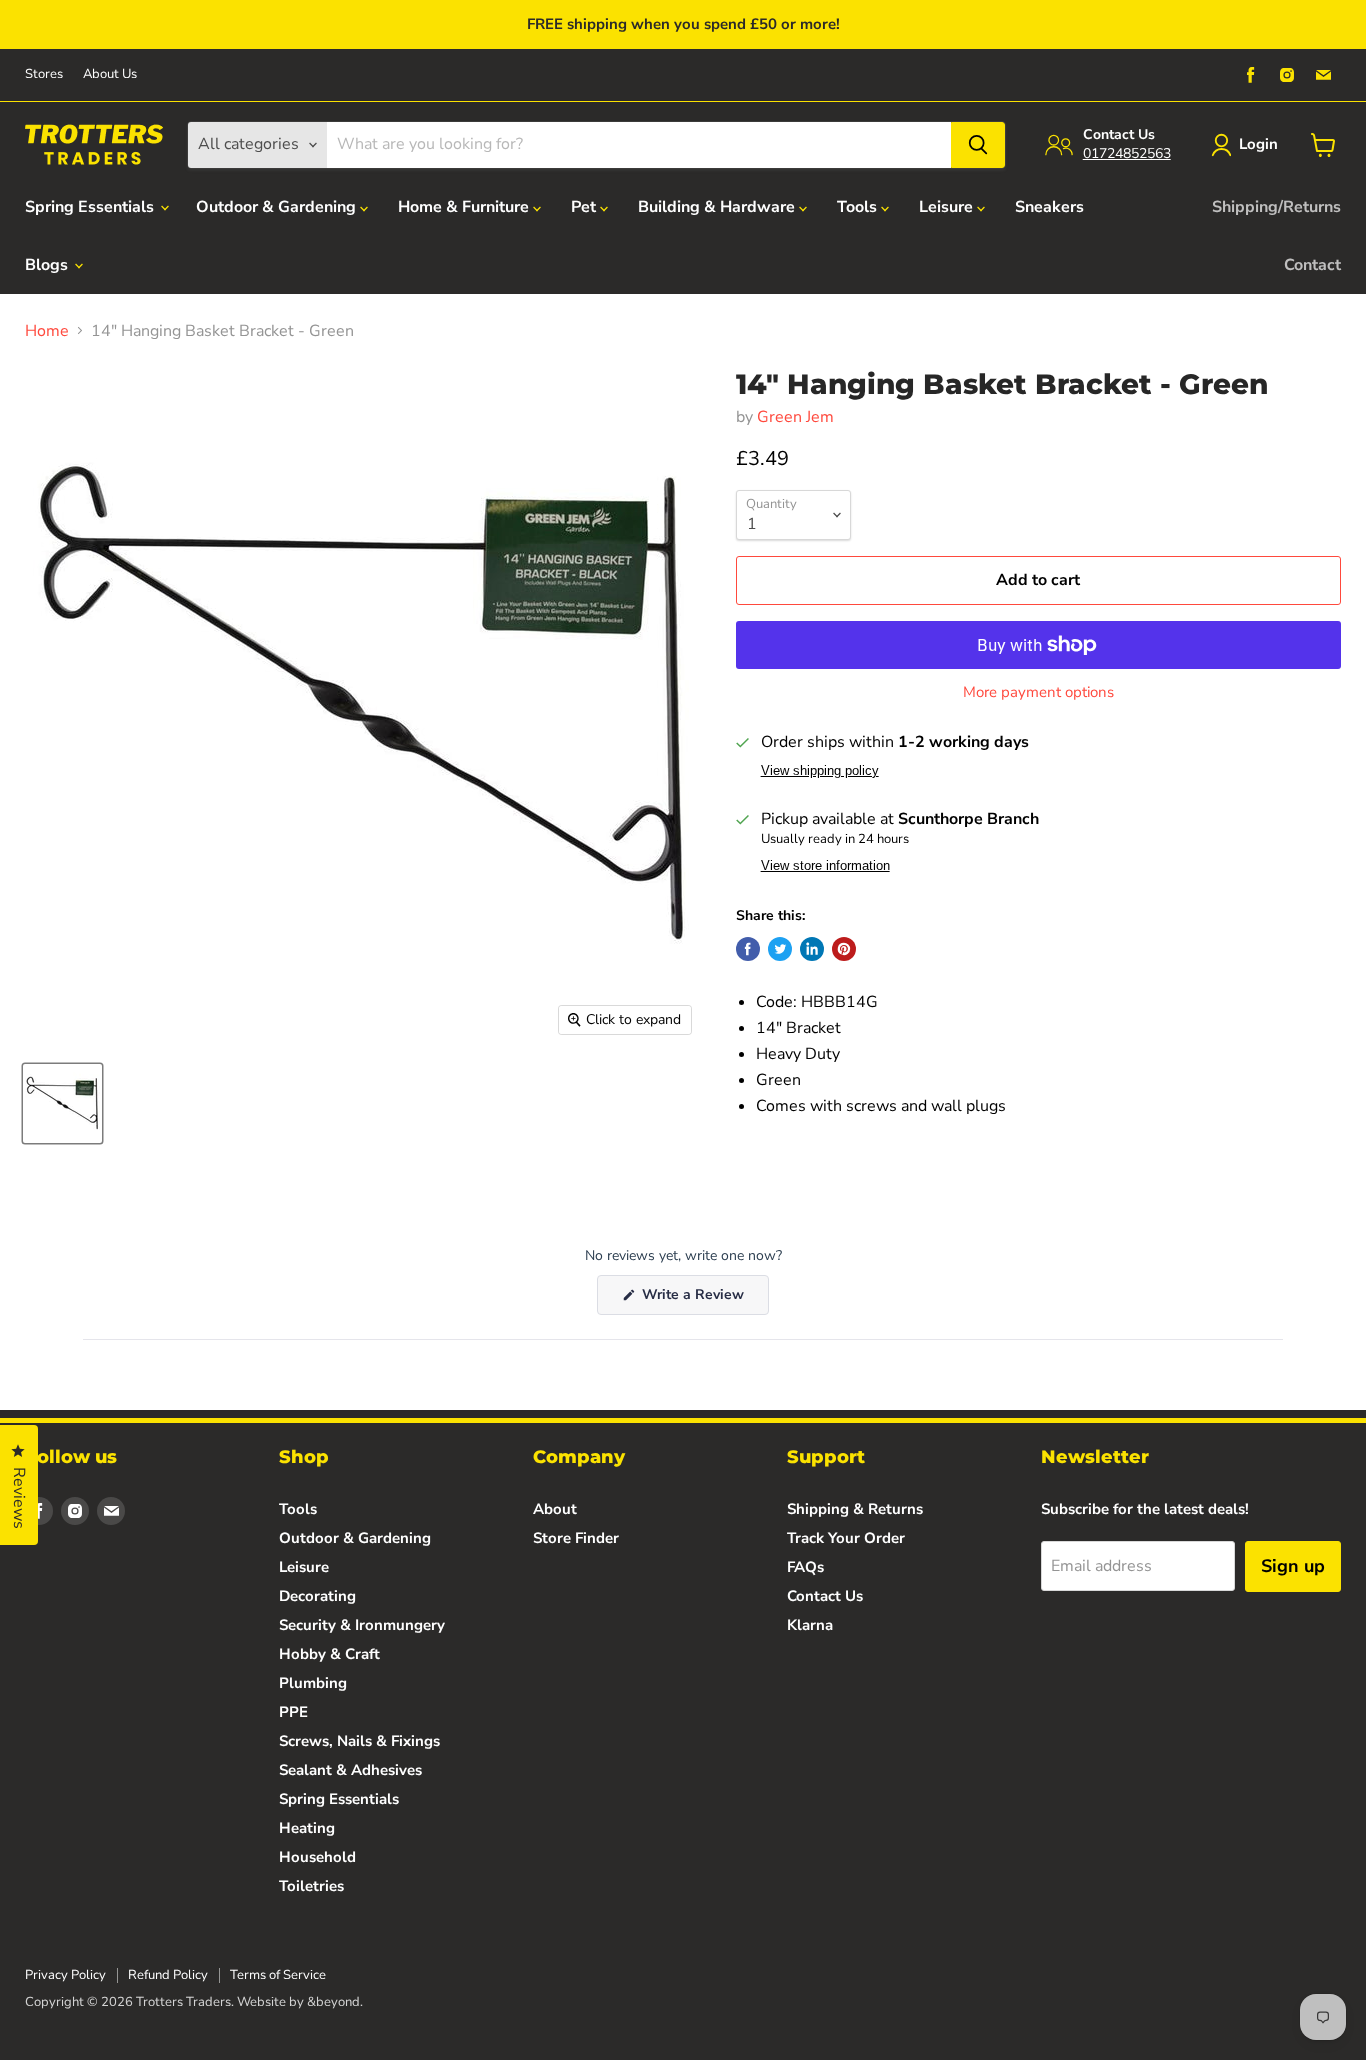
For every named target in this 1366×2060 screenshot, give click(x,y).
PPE (293, 1712)
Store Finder (576, 1538)
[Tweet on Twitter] (780, 949)
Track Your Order (846, 1538)
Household (317, 1857)
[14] (62, 1103)
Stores (44, 74)
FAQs (805, 1567)
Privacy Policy (65, 1975)
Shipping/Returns (1276, 207)
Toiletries (311, 1886)
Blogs (48, 265)
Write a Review (703, 1299)
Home (47, 331)
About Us (110, 74)
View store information (825, 866)
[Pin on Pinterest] (844, 949)
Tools (859, 207)
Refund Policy (168, 1975)
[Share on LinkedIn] (812, 949)
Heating (307, 1828)
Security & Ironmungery (362, 1625)
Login (1258, 144)
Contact (1312, 265)
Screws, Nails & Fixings (359, 1741)
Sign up (1293, 1566)
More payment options (1038, 692)
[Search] (978, 145)
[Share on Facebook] (748, 949)
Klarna (810, 1625)
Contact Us (825, 1596)
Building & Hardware (718, 207)
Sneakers (1049, 207)
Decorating (317, 1596)
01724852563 (1127, 153)
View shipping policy (820, 771)
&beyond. (335, 2002)
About (555, 1509)
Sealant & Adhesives (350, 1770)
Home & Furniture (465, 207)
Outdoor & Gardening (278, 207)
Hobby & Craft (329, 1654)
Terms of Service (278, 1975)
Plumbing (313, 1683)
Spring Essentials (91, 207)
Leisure (948, 207)
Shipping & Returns (855, 1509)
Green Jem (795, 417)
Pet (585, 207)
